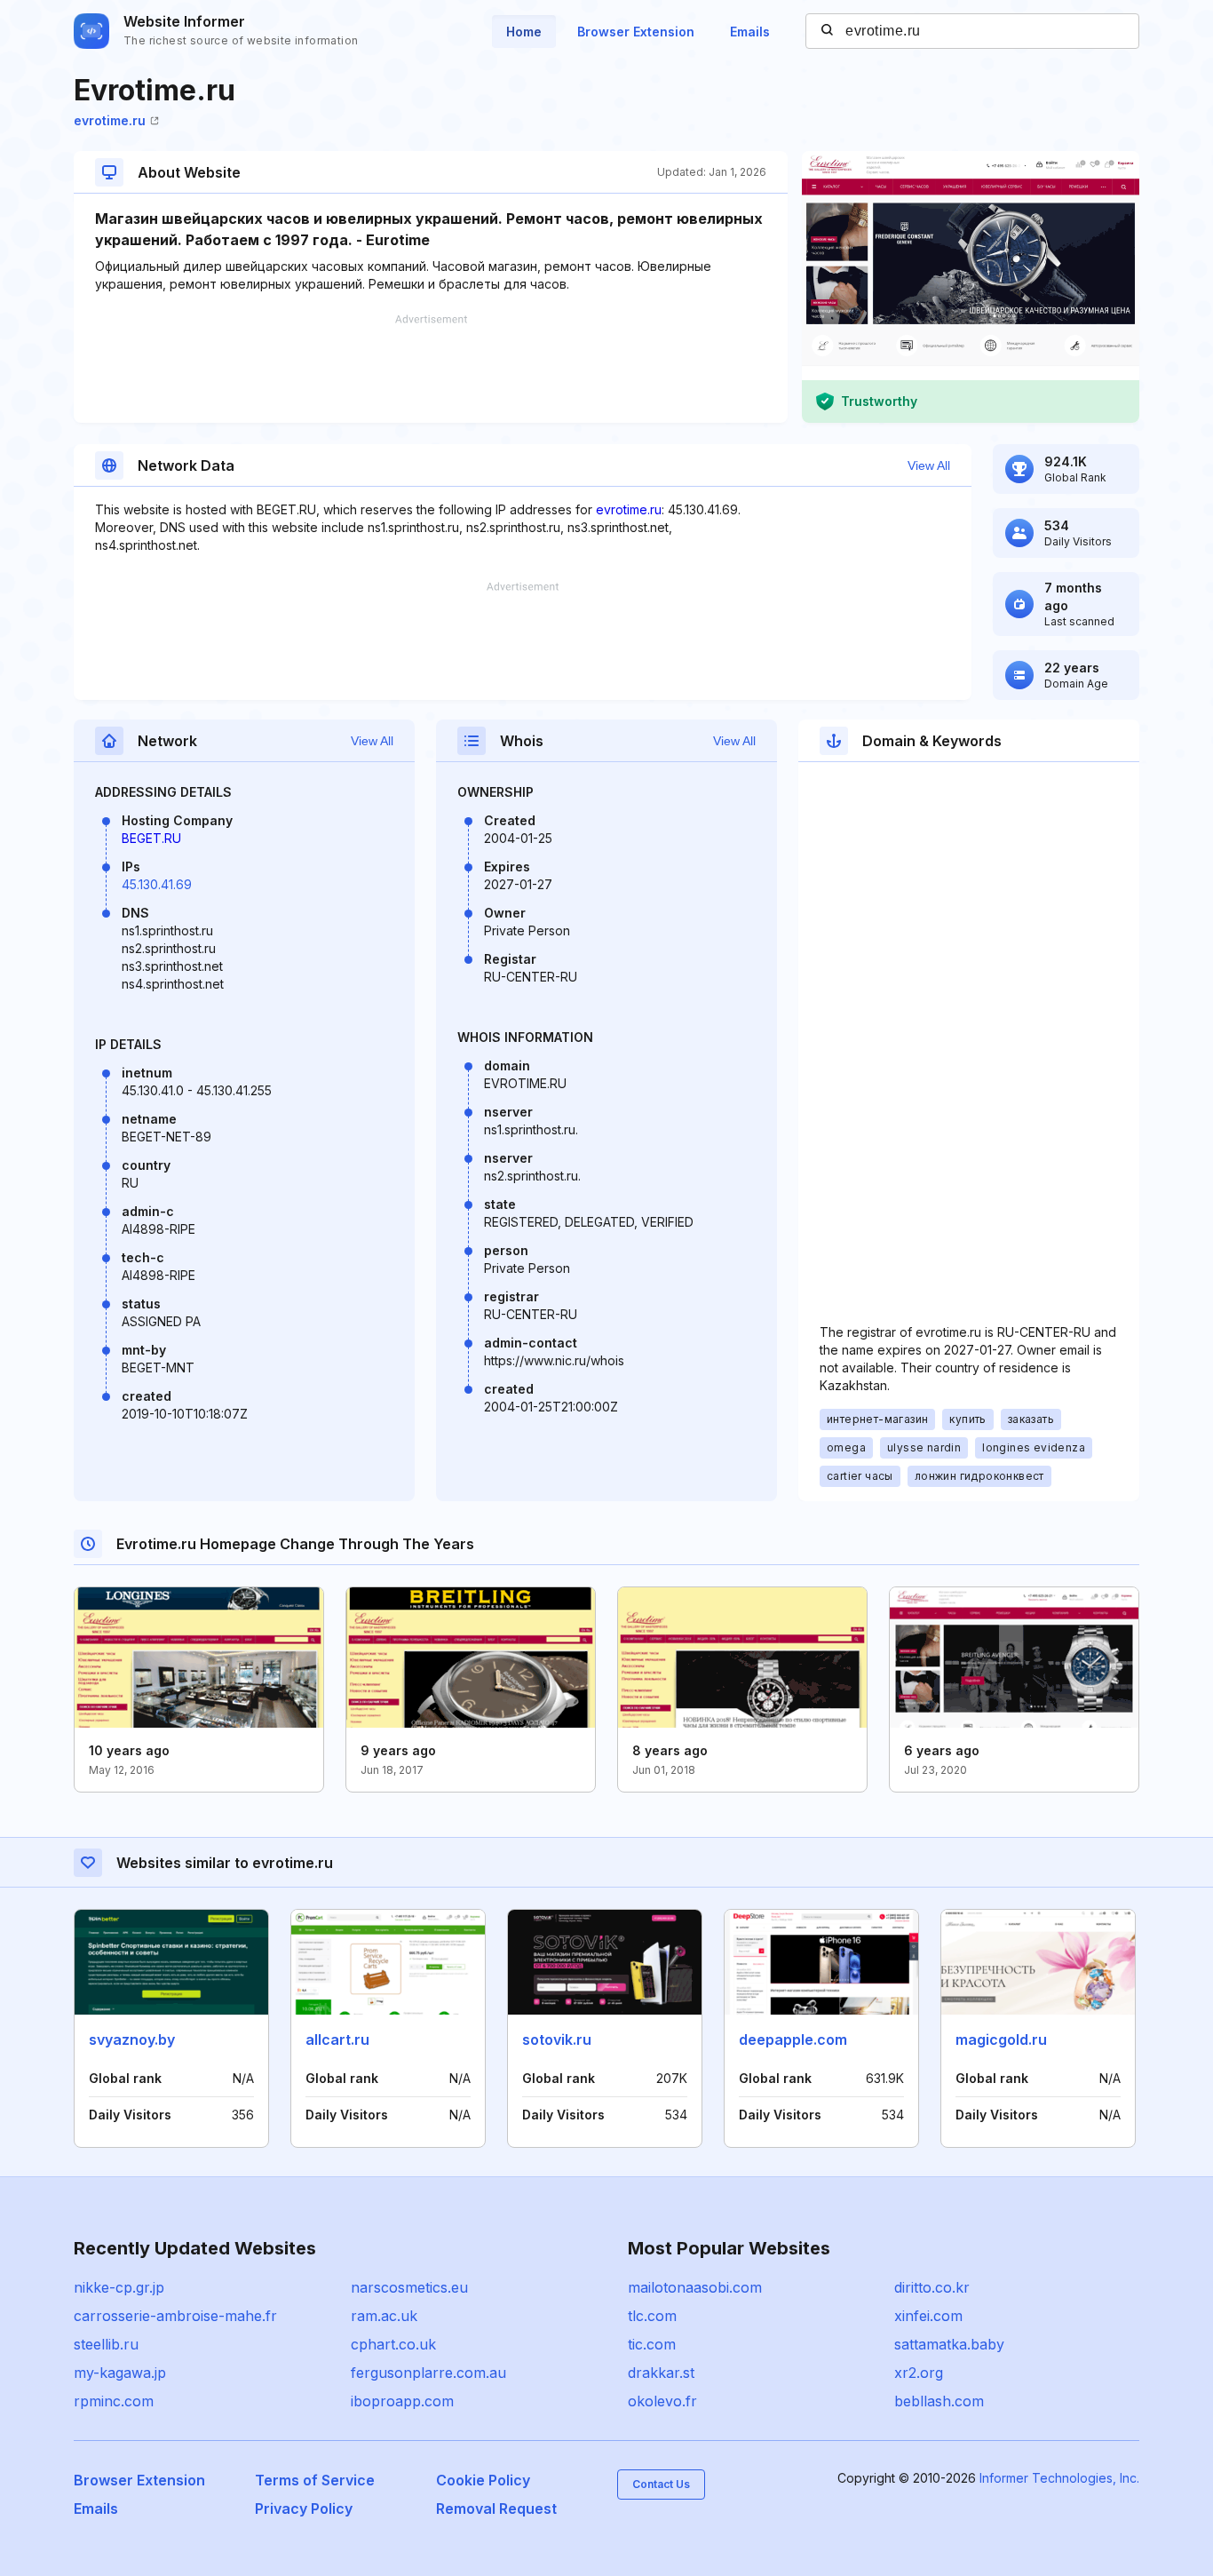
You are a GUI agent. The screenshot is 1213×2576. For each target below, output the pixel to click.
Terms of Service (315, 2480)
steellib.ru (106, 2344)
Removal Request (496, 2508)
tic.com (652, 2344)
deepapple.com (793, 2039)
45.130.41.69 (157, 884)
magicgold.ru (1001, 2039)
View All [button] (929, 465)
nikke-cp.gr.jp (119, 2287)
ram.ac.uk (384, 2316)
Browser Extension (636, 32)
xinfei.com (928, 2316)
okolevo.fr (662, 2401)
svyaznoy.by (132, 2039)
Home (524, 32)
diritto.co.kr (932, 2287)
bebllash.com (939, 2401)
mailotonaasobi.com (695, 2287)
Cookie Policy (483, 2480)
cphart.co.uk (393, 2344)
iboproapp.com (402, 2401)
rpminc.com (114, 2401)
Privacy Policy (304, 2508)
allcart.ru (337, 2039)
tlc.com (652, 2316)
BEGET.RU (151, 838)
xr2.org (919, 2373)
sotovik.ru (557, 2039)
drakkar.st (661, 2373)
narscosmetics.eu (409, 2287)
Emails (750, 32)
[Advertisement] (431, 369)
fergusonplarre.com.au (428, 2373)
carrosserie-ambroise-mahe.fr (175, 2316)
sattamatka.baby (949, 2344)
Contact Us (661, 2484)
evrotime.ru (110, 120)
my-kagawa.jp (120, 2373)
